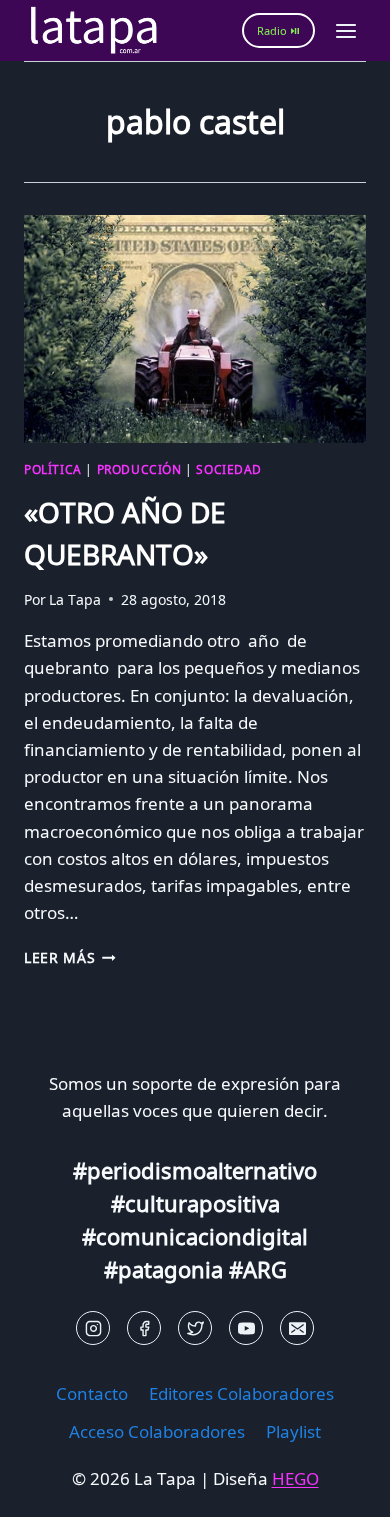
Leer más (70, 957)
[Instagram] (93, 1328)
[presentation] (195, 329)
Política (53, 469)
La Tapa (75, 599)
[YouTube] (246, 1328)
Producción (139, 469)
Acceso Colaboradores (157, 1431)
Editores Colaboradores (241, 1393)
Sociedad (229, 469)
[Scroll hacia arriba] (50, 1486)
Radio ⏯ (278, 30)
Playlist (293, 1431)
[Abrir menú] (345, 30)
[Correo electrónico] (297, 1328)
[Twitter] (195, 1328)
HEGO (295, 1478)
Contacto (92, 1393)
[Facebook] (144, 1328)
